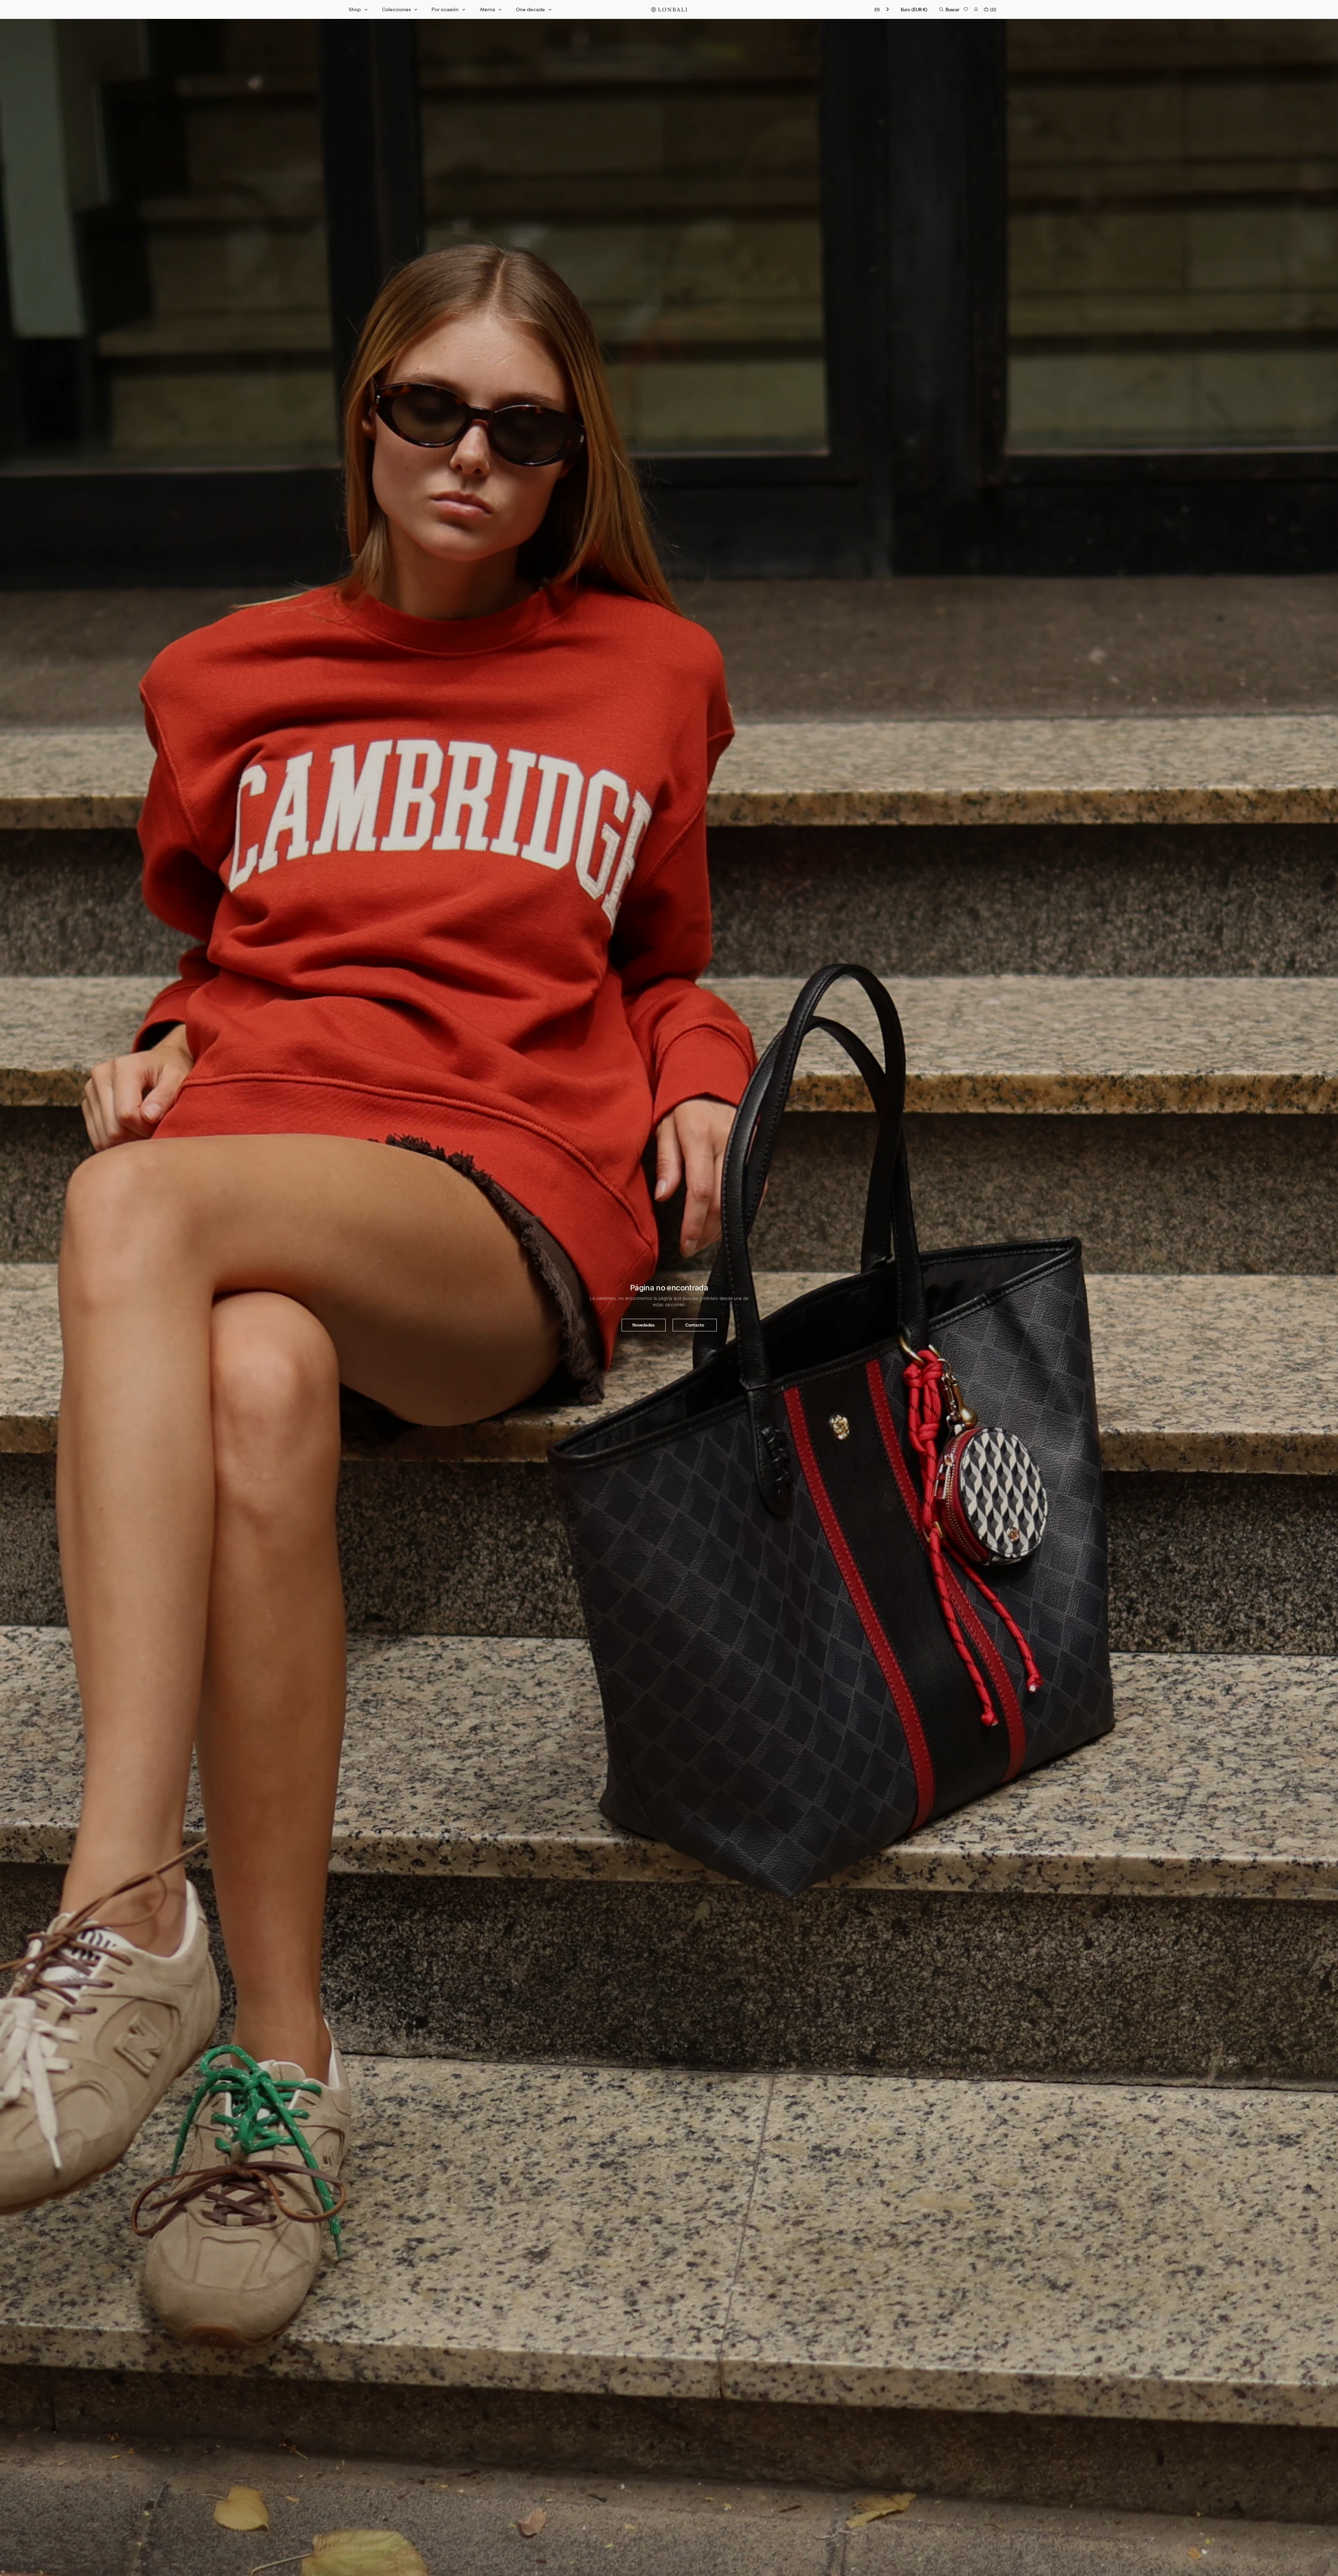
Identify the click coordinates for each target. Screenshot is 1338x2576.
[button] (914, 9)
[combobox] (882, 10)
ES (877, 9)
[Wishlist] (966, 9)
